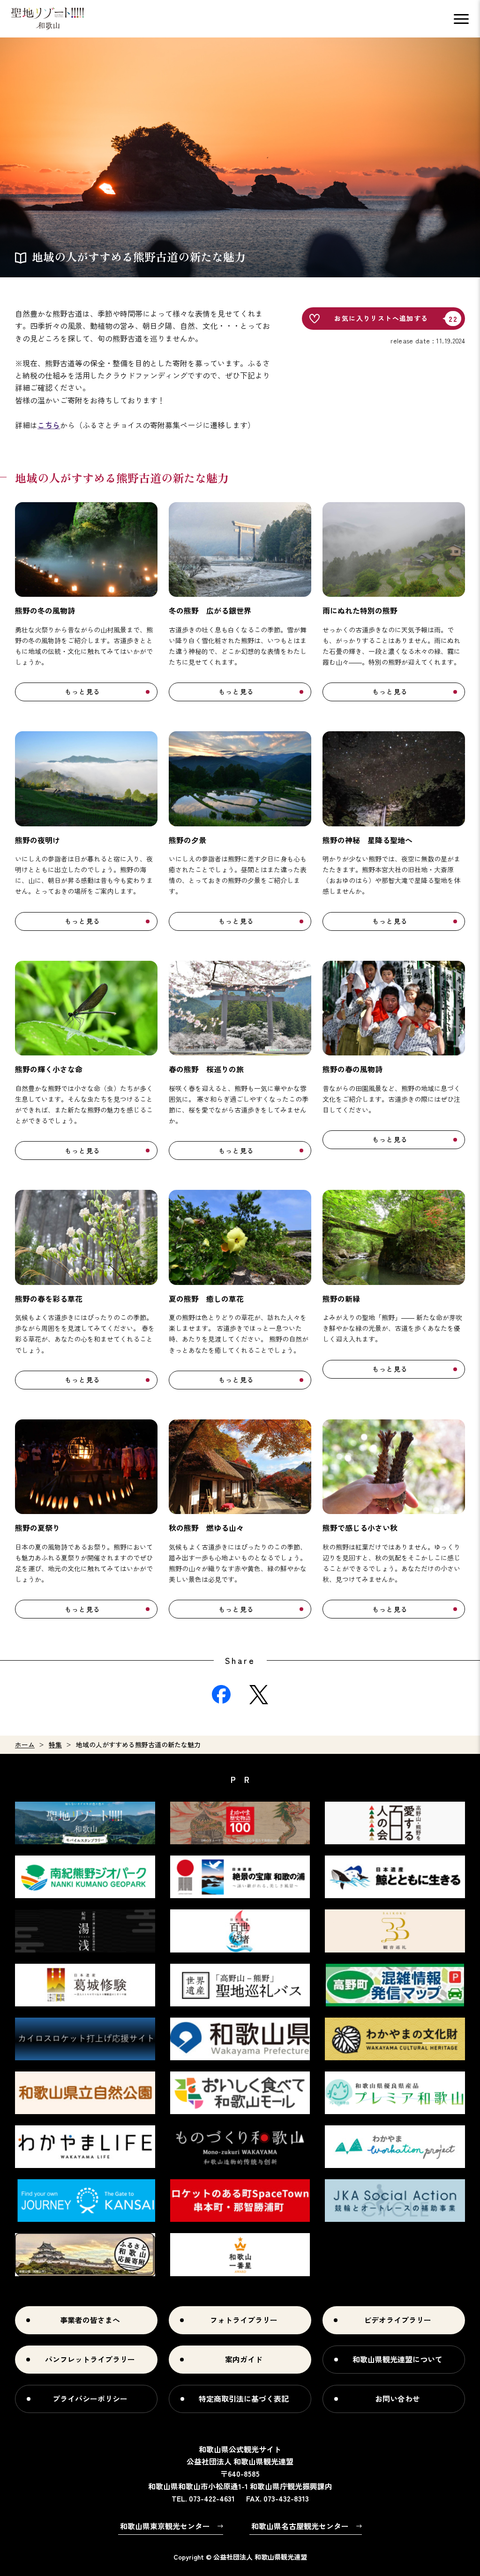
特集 (55, 1745)
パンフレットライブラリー (90, 2359)
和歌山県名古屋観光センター (300, 2526)
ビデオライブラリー (397, 2320)
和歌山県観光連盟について (397, 2359)
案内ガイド (244, 2359)
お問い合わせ (397, 2398)
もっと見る (83, 691)
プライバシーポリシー (90, 2398)
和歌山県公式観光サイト (48, 19)
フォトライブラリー (244, 2320)
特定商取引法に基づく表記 (244, 2398)
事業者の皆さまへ (90, 2320)
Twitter (259, 1694)
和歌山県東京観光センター (165, 2526)
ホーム (25, 1745)
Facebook (221, 1694)
